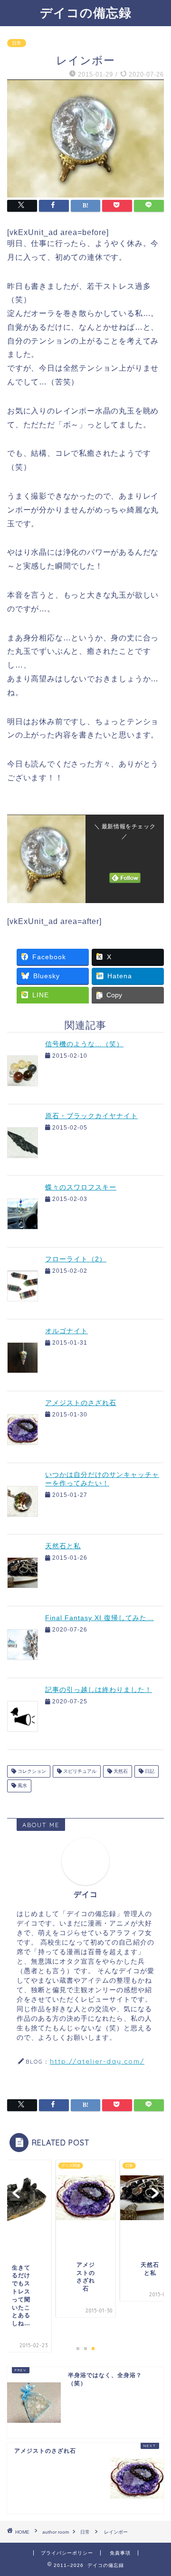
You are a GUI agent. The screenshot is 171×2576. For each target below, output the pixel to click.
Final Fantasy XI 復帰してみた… (100, 1618)
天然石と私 (63, 1546)
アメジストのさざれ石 (81, 1403)
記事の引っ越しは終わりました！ (99, 1690)
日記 (149, 1771)
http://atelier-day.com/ (97, 2061)
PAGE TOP (157, 2490)
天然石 (120, 1771)
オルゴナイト (66, 1331)
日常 (17, 43)
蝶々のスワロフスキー (81, 1187)
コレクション (31, 1771)
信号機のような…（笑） (84, 1044)
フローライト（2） (76, 1259)
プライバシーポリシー (67, 2553)
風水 (22, 1786)
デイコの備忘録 (86, 12)
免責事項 (120, 2553)
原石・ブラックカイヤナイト (91, 1116)
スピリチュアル (79, 1771)
